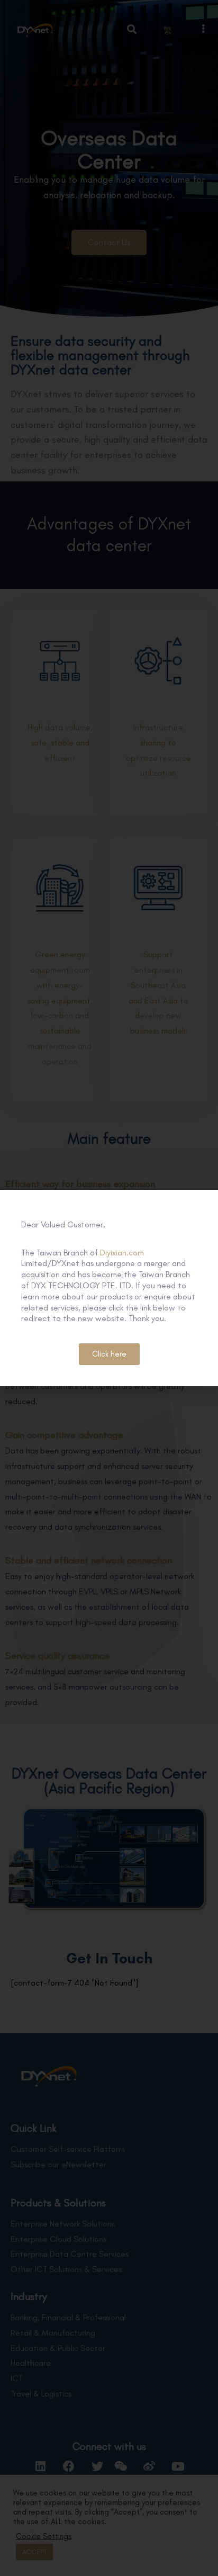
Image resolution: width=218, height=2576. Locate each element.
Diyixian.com (122, 1253)
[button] (109, 1354)
